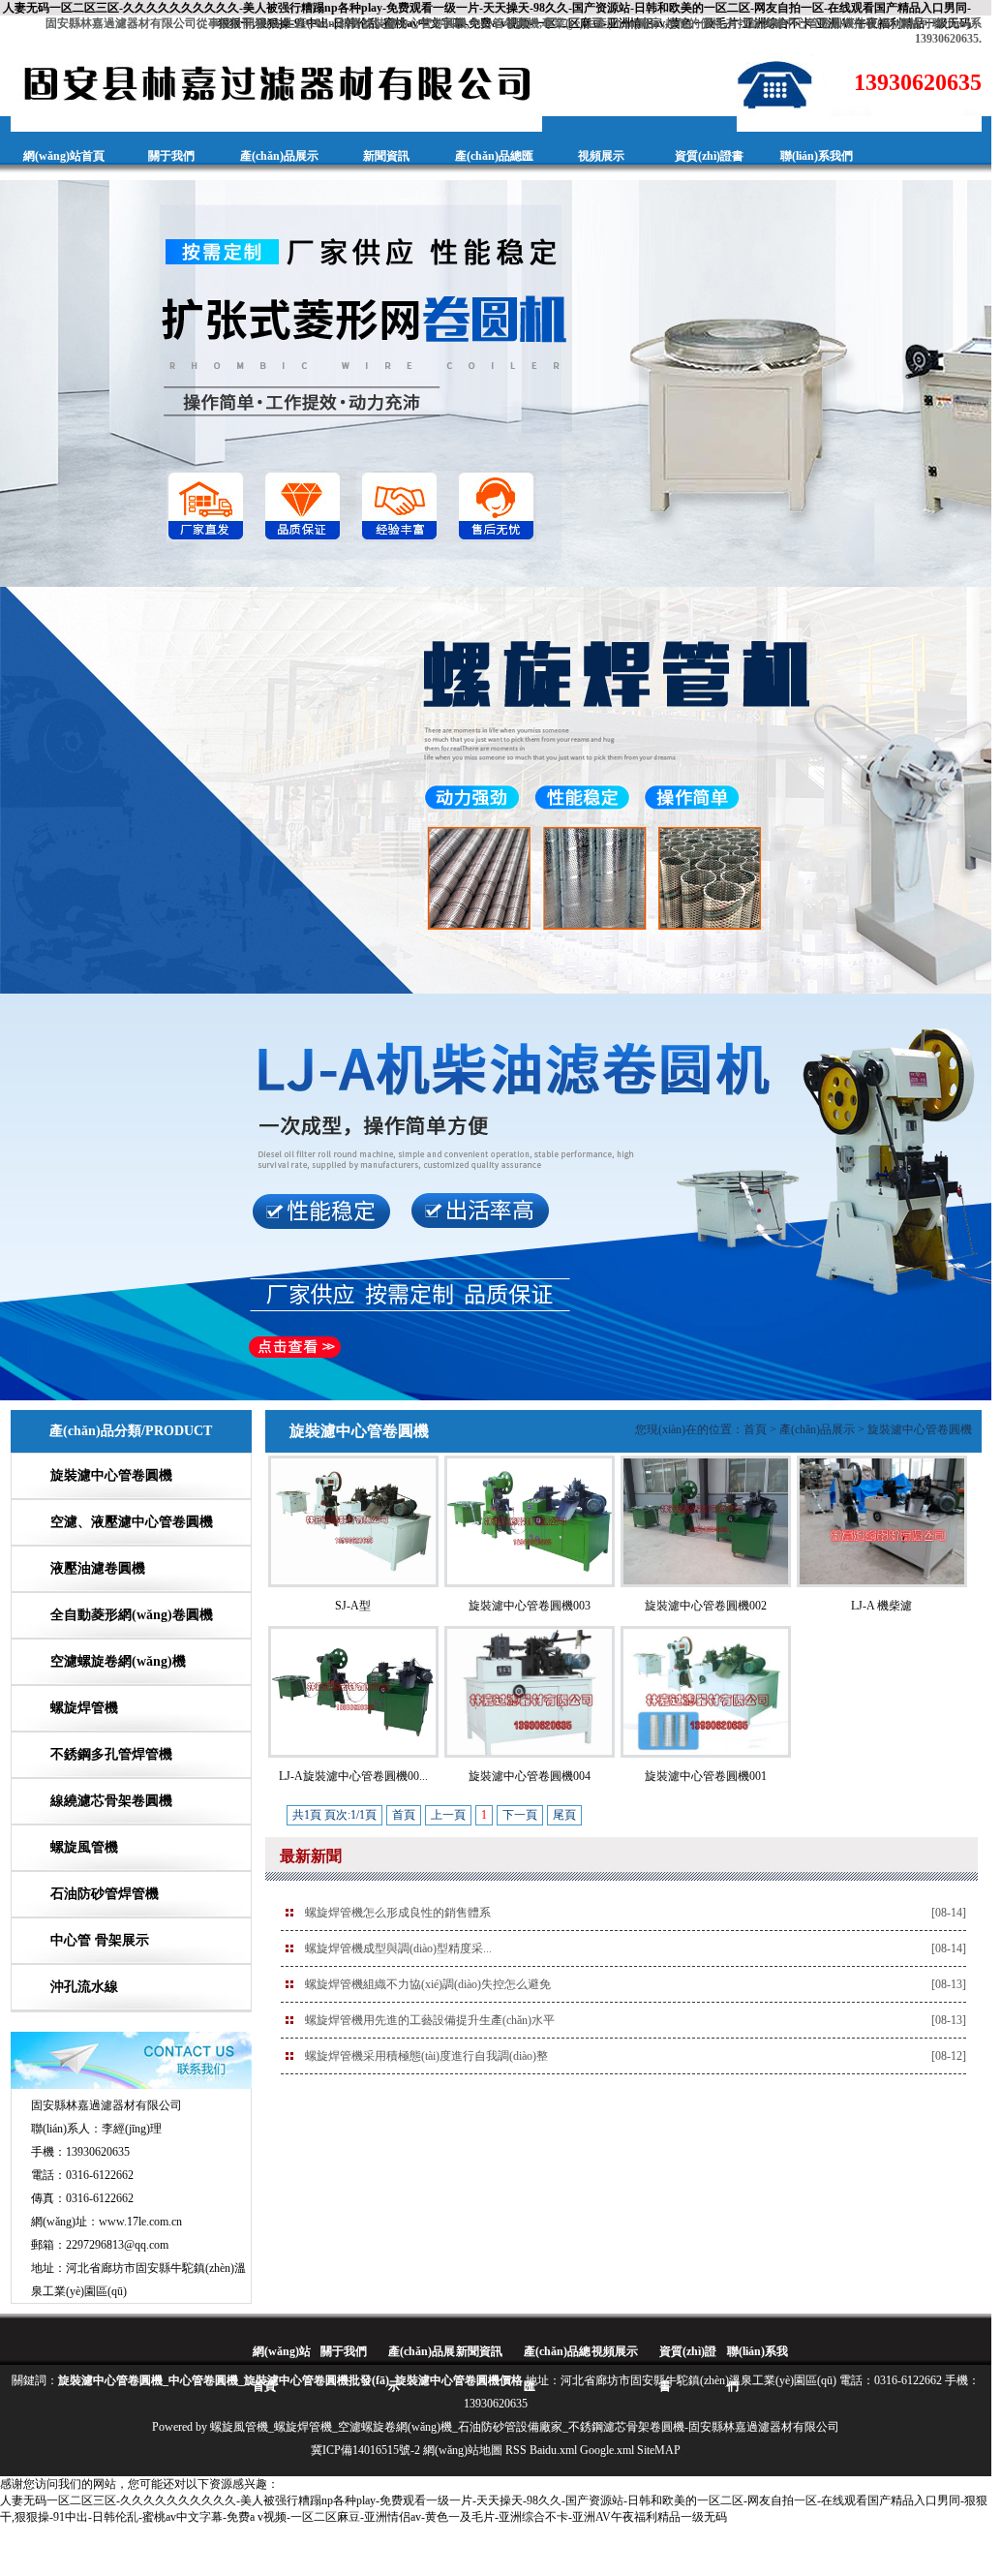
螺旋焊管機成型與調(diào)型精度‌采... (398, 1948)
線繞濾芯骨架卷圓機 (111, 1801)
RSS (516, 2450)
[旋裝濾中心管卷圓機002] (706, 1583)
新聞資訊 (386, 156)
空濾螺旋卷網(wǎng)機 (118, 1661)
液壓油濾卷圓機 (98, 1568)
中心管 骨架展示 (100, 1940)
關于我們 (171, 156)
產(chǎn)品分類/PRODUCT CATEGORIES (131, 1452)
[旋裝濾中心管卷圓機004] (530, 1754)
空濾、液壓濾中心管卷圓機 (132, 1522)
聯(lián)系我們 (817, 156)
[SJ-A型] (353, 1583)
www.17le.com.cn (140, 2222)
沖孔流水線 (84, 1987)
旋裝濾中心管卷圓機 (111, 1475)
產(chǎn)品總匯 (494, 156)
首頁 (755, 1429)
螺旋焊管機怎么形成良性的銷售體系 (398, 1913)
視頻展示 (601, 156)
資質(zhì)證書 (709, 156)
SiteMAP (659, 2450)
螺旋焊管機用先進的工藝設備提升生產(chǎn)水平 (430, 2020)
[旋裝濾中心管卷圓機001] (706, 1754)
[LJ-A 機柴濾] (882, 1583)
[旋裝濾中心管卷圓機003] (530, 1583)
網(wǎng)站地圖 (463, 2450)
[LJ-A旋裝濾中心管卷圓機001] (353, 1754)
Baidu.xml (553, 2450)
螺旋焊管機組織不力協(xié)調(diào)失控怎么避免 (428, 1984)
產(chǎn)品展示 (279, 156)
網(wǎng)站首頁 (64, 156)
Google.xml (607, 2450)
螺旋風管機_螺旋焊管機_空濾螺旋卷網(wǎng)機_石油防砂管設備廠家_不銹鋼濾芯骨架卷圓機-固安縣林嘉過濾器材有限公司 (525, 2427)
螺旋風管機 (84, 1847)
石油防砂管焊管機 (105, 1894)
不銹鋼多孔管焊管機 (111, 1754)
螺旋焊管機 (84, 1708)
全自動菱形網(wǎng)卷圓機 (132, 1615)
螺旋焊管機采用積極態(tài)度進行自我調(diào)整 (426, 2056)
